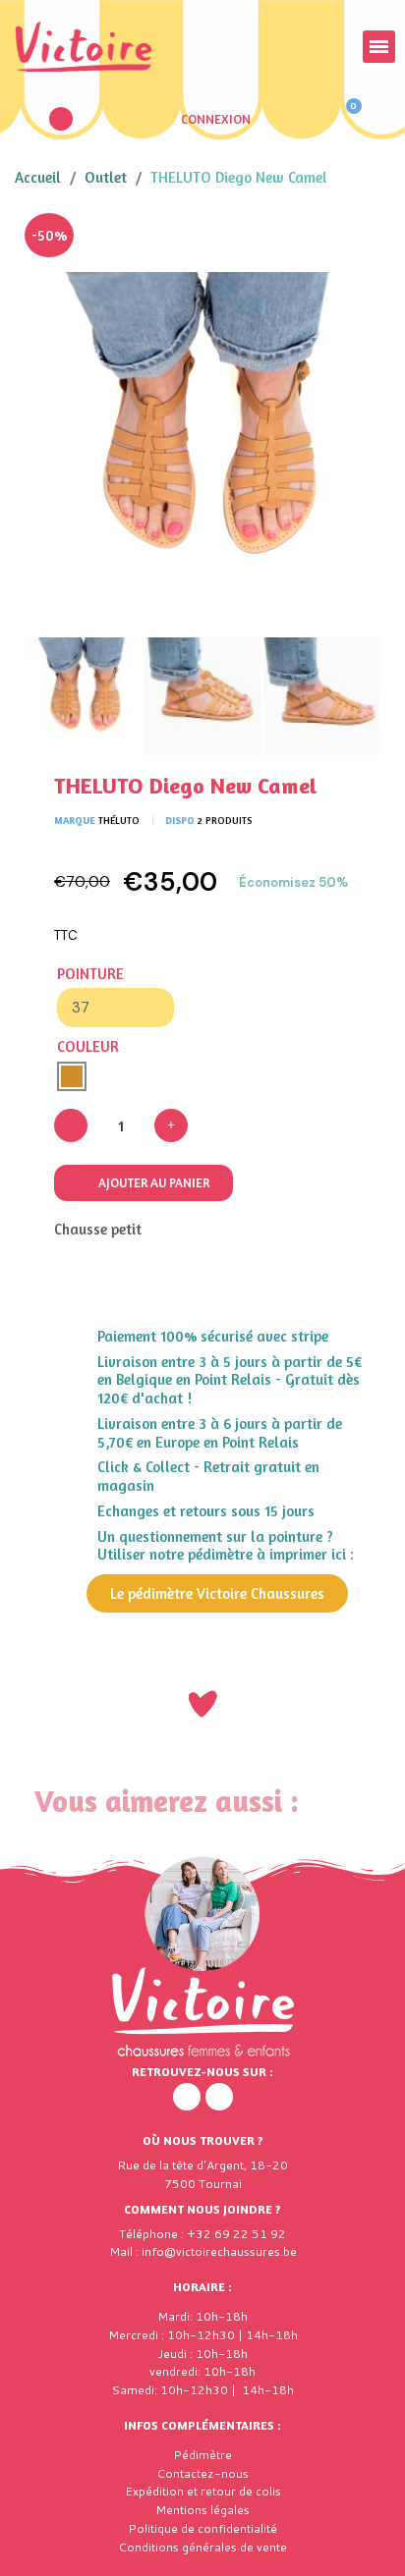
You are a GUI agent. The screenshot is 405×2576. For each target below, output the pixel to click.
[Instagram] (219, 2097)
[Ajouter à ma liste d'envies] (351, 243)
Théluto (119, 820)
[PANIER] (345, 119)
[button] (61, 119)
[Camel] (72, 1076)
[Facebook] (187, 2097)
